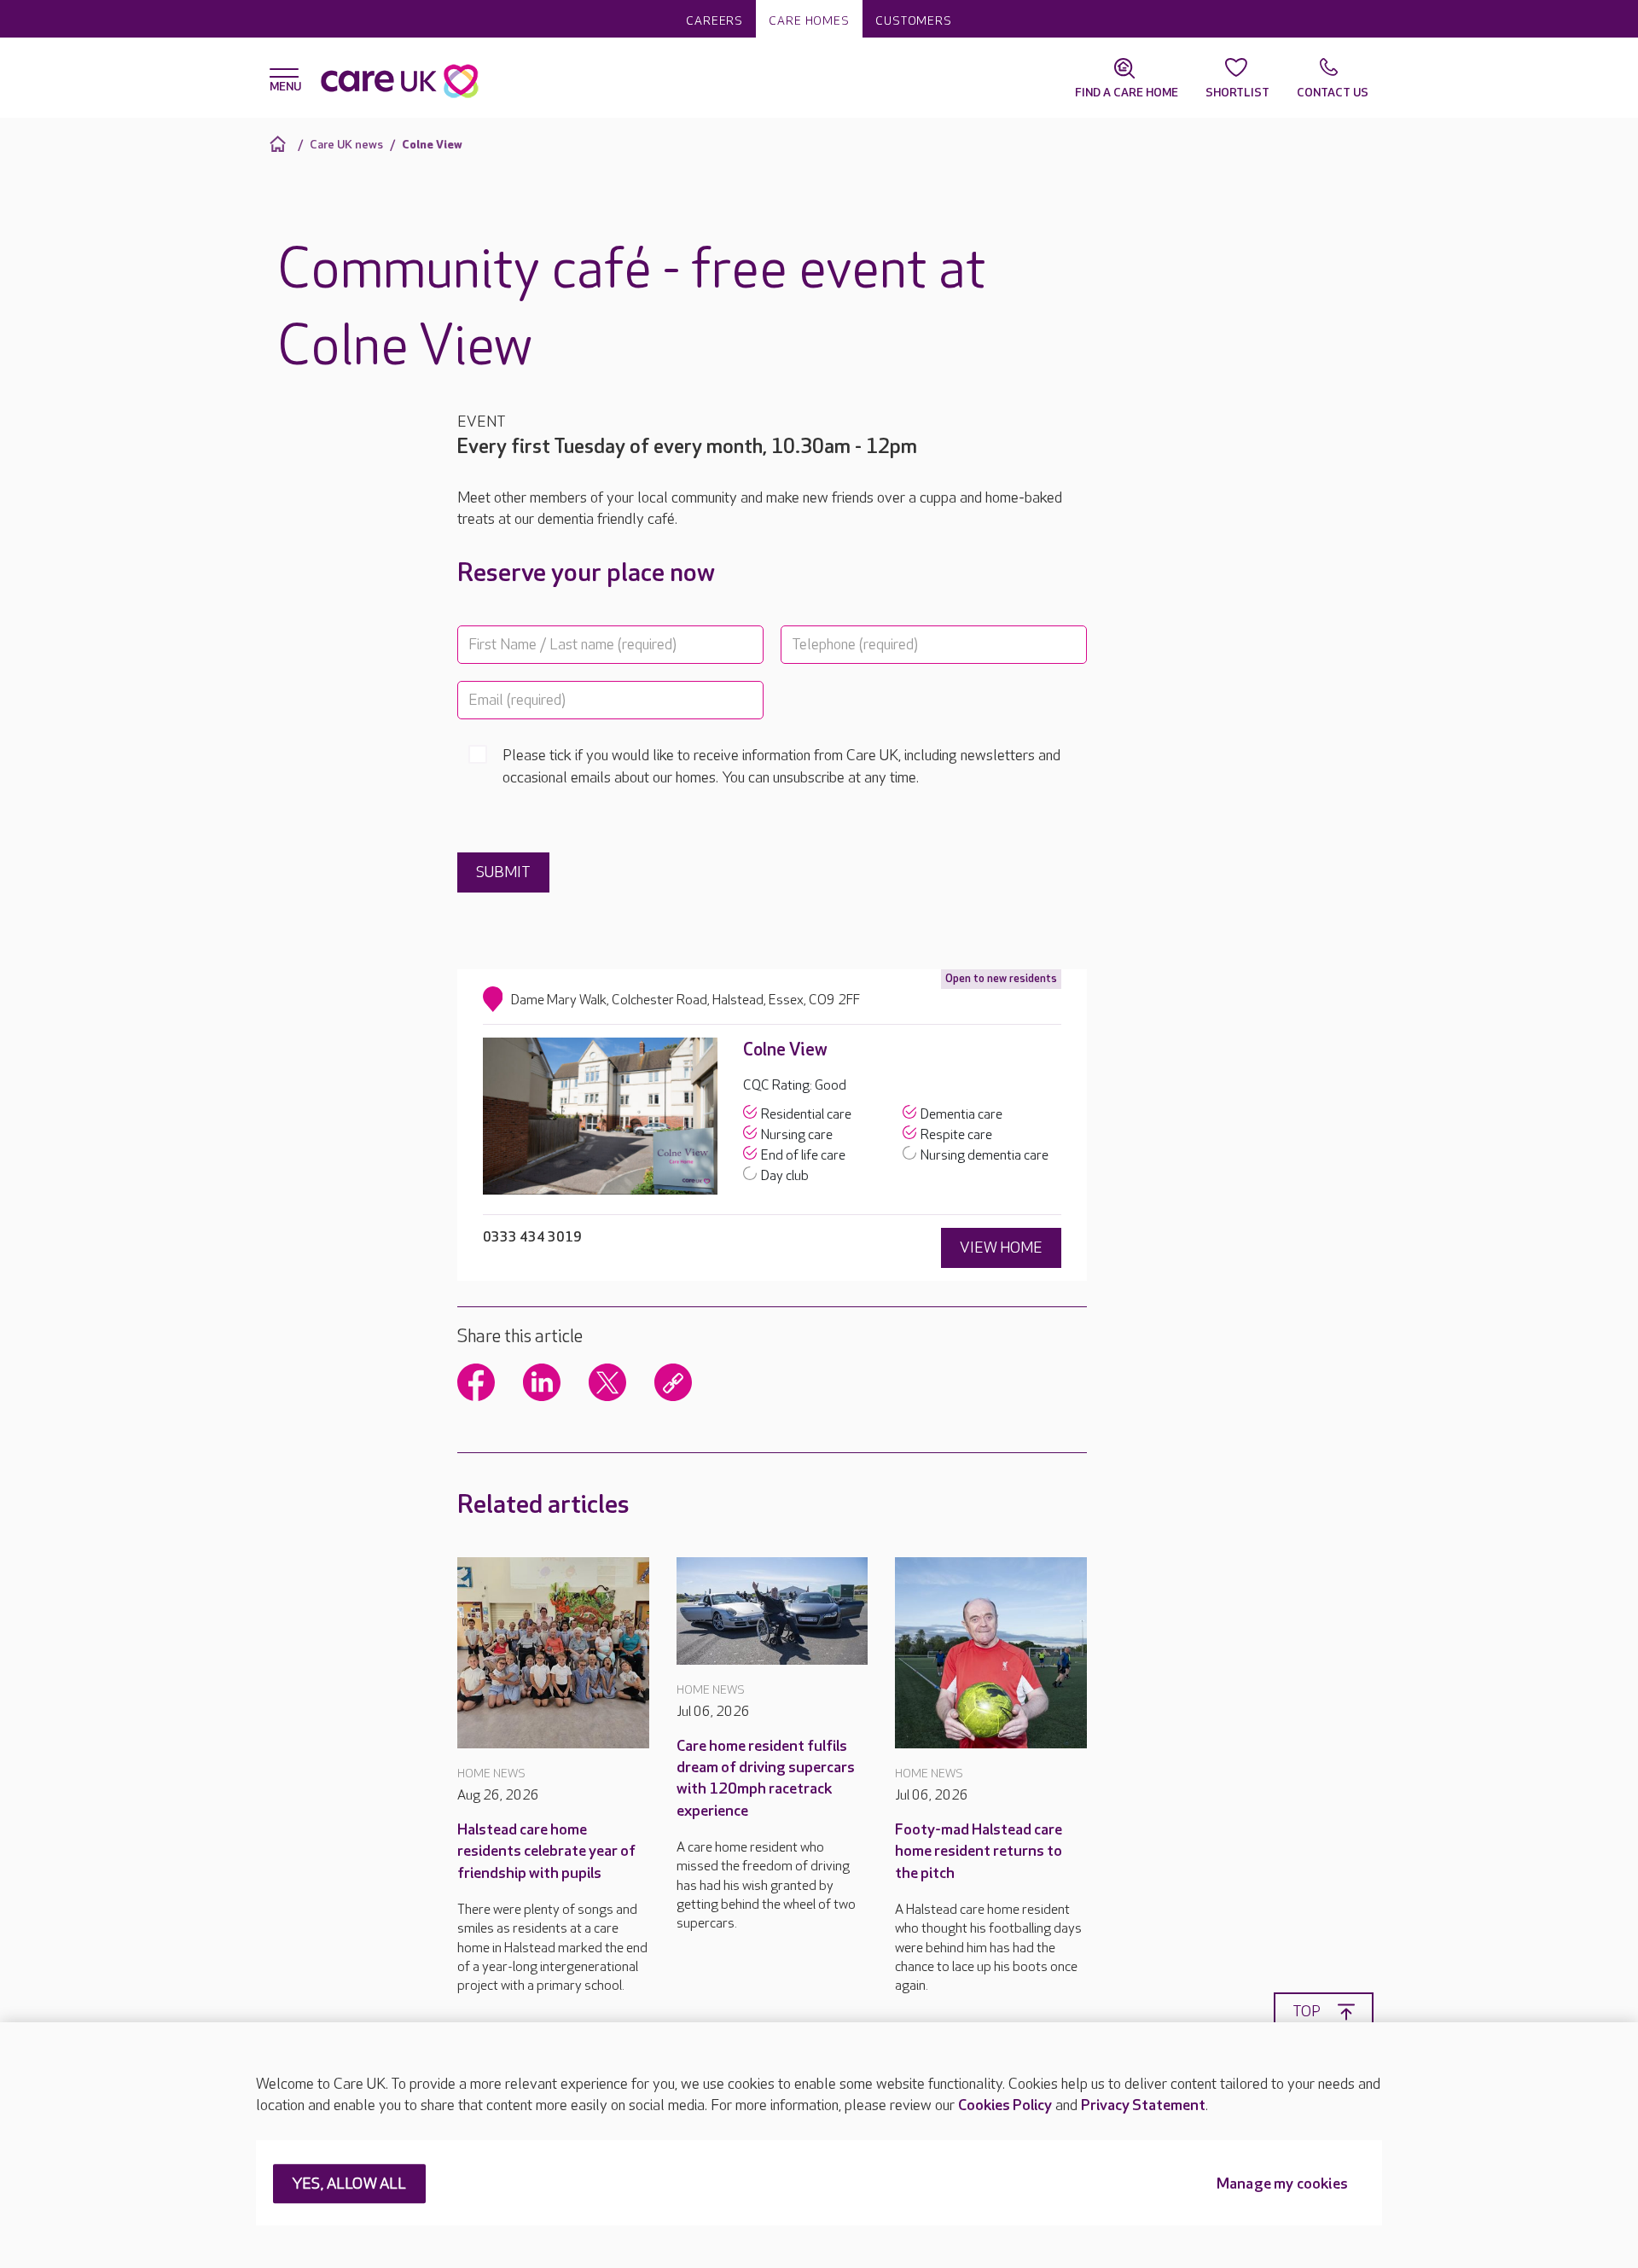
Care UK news (346, 145)
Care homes (809, 21)
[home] (280, 144)
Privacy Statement (1143, 2105)
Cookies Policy (1005, 2105)
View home (1001, 1248)
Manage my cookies (1282, 2185)
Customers (914, 21)
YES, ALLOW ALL (349, 2185)
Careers (714, 21)
